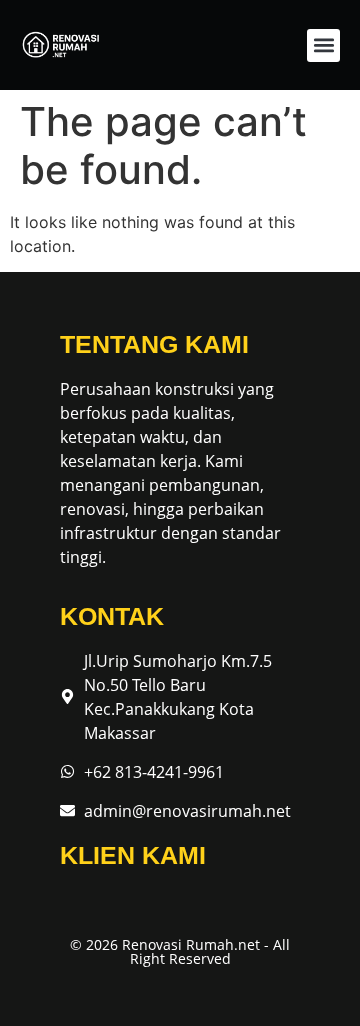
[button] (323, 45)
